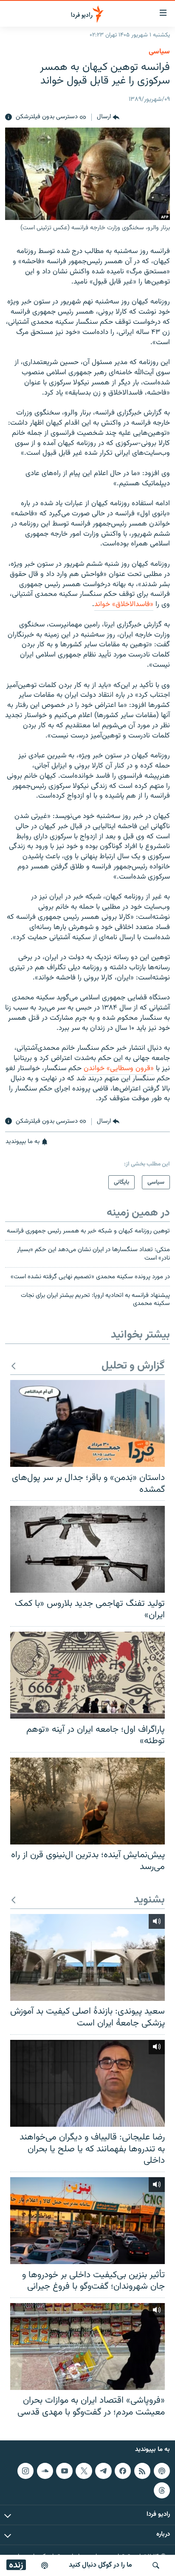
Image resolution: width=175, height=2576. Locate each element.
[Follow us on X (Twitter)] (84, 2471)
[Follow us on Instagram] (25, 2471)
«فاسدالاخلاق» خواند (124, 604)
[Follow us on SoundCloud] (45, 2471)
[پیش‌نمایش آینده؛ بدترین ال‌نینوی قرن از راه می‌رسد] (87, 1801)
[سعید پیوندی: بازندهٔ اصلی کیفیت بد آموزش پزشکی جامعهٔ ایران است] (87, 1957)
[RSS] (142, 2471)
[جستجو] (156, 2565)
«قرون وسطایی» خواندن (119, 1068)
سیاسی (159, 52)
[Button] (108, 117)
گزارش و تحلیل (133, 1366)
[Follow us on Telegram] (103, 2471)
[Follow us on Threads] (162, 2490)
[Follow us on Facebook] (123, 2471)
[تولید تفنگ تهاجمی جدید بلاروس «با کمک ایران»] (87, 1549)
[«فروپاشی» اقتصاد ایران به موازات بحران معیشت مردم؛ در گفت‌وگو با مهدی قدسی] (87, 2346)
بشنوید (149, 1900)
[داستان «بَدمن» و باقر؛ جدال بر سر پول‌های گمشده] (87, 1423)
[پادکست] (45, 2565)
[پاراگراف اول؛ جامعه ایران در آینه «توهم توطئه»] (87, 1675)
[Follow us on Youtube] (64, 2471)
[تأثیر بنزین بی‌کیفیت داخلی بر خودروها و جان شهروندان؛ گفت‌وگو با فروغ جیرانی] (87, 2221)
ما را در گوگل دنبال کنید (100, 2565)
